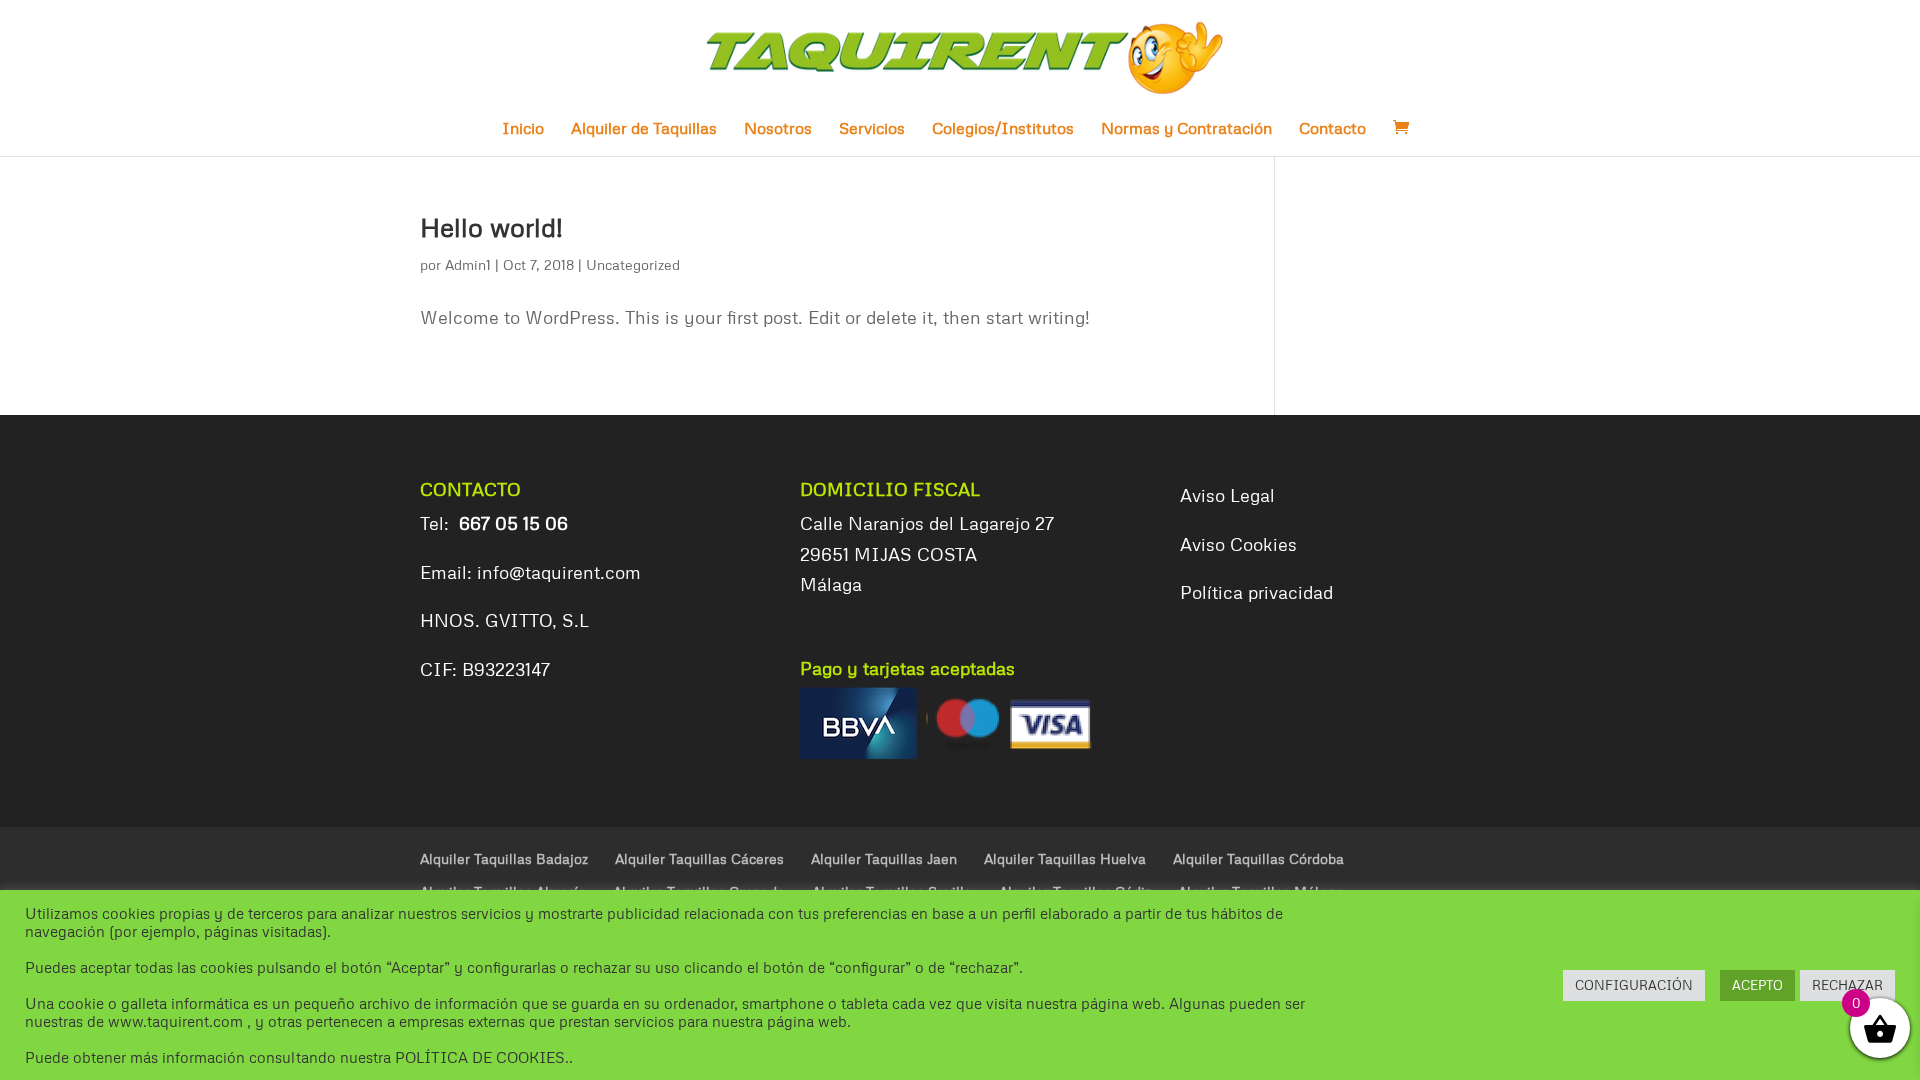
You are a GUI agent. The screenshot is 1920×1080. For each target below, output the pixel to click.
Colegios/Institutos (1003, 129)
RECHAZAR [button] (1847, 985)
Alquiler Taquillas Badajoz (504, 858)
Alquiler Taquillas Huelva (1065, 858)
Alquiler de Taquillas (644, 129)
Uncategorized (633, 264)
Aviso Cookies (1238, 544)
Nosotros (778, 129)
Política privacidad (1256, 592)
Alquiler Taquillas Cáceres (699, 858)
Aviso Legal (1227, 495)
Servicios (872, 129)
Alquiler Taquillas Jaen (884, 858)
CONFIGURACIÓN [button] (1634, 985)
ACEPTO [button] (1757, 985)
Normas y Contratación (1186, 129)
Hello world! (491, 227)
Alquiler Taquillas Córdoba (1258, 858)
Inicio (523, 129)
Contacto (1332, 129)
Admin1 (468, 264)
